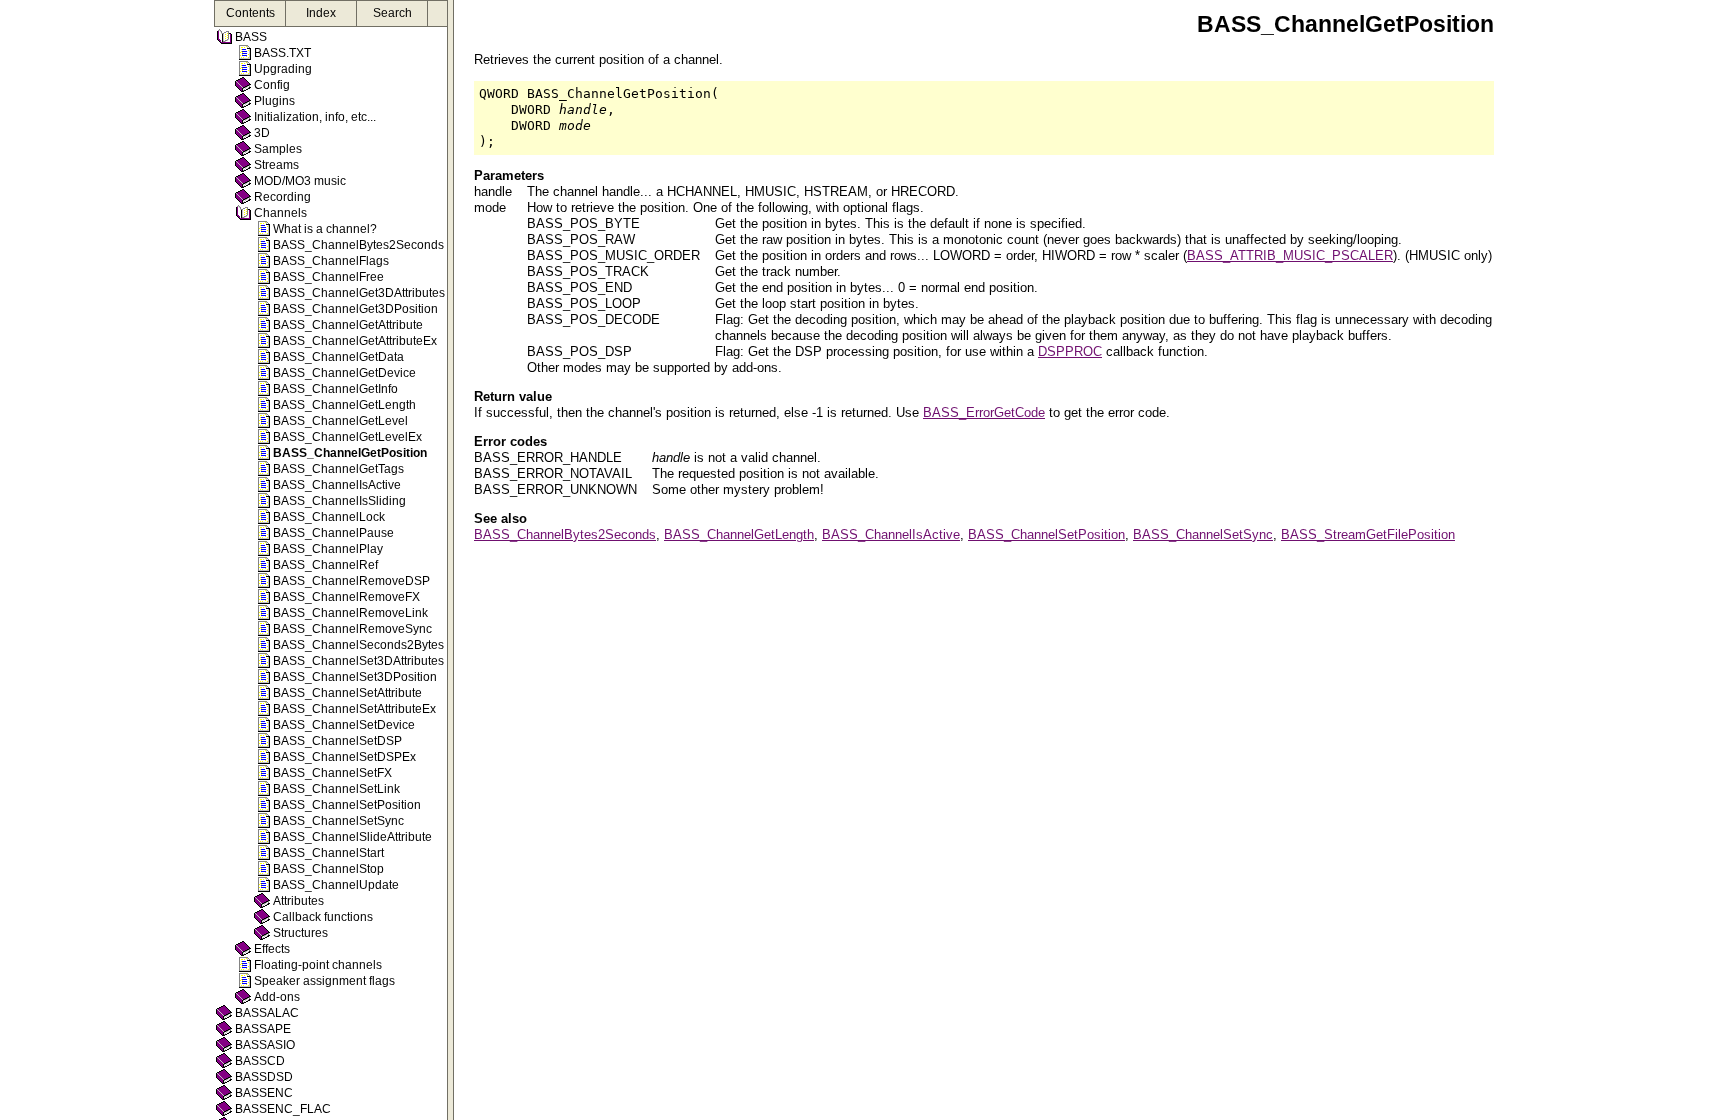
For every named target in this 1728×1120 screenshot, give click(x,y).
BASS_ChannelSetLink (336, 789)
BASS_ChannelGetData (338, 357)
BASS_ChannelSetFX (332, 773)
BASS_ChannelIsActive (337, 485)
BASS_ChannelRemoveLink (350, 613)
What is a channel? (325, 229)
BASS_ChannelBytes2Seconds (358, 245)
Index (321, 13)
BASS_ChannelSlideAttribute (352, 837)
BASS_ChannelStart (328, 853)
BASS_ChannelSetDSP (337, 741)
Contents (250, 13)
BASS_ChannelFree (328, 277)
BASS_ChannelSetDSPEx (344, 757)
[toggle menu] (450, 560)
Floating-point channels (318, 965)
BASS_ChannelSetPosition (347, 805)
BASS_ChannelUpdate (336, 885)
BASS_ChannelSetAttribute (347, 693)
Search (392, 13)
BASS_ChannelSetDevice (344, 725)
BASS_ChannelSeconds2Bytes (358, 645)
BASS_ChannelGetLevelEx (347, 437)
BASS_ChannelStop (328, 869)
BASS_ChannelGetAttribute (348, 325)
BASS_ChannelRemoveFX (346, 597)
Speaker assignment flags (324, 981)
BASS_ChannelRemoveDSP (351, 581)
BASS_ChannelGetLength (344, 405)
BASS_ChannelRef (325, 565)
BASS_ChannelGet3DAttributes (359, 293)
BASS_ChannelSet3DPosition (355, 677)
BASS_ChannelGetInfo (335, 389)
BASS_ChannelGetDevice (344, 373)
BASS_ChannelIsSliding (339, 501)
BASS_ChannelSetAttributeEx (354, 709)
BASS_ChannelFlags (331, 261)
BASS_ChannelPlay (328, 549)
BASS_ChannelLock (329, 517)
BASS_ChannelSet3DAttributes (358, 661)
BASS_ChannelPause (333, 533)
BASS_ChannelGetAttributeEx (355, 341)
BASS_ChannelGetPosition (350, 453)
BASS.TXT (282, 53)
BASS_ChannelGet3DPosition (355, 309)
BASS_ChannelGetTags (338, 469)
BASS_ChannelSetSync (338, 821)
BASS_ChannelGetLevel (340, 421)
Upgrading (283, 69)
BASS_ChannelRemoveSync (352, 629)
